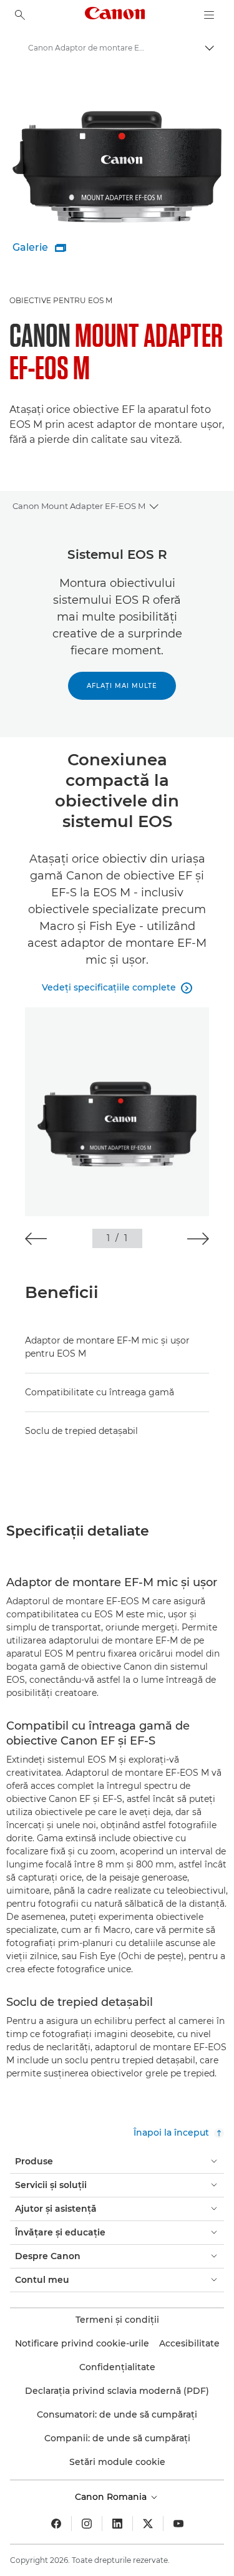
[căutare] (20, 15)
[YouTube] (178, 2524)
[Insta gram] (87, 2524)
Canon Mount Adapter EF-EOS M (79, 506)
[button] (36, 1239)
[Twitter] (148, 2524)
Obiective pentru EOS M (61, 300)
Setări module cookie (117, 2462)
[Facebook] (56, 2524)
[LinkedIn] (117, 2524)
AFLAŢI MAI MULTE (122, 686)
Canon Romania (112, 2497)
